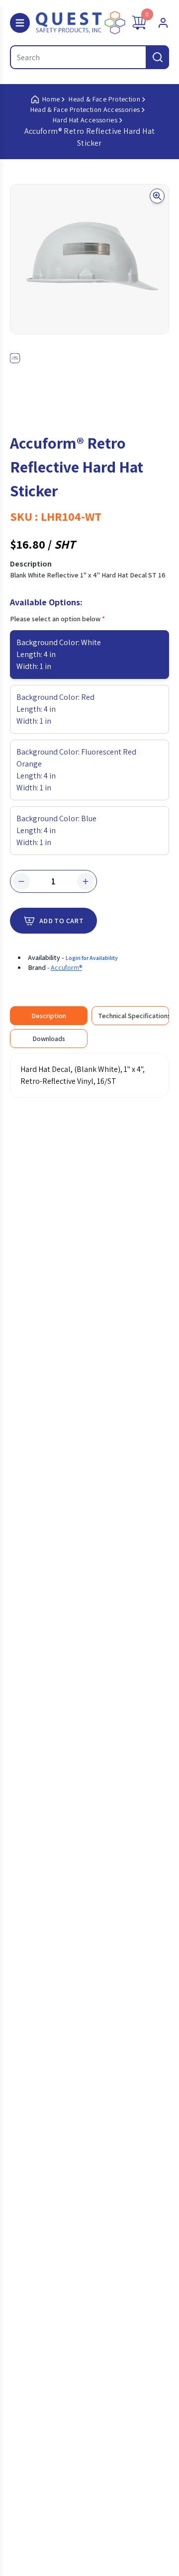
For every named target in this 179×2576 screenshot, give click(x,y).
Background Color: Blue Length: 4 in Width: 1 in (56, 830)
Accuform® (66, 967)
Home (51, 99)
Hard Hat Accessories (85, 120)
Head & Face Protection (104, 99)
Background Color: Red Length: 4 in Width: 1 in (55, 709)
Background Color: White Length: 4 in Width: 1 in (59, 654)
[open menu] (20, 23)
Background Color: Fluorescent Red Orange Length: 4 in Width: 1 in (76, 770)
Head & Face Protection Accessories (85, 109)
